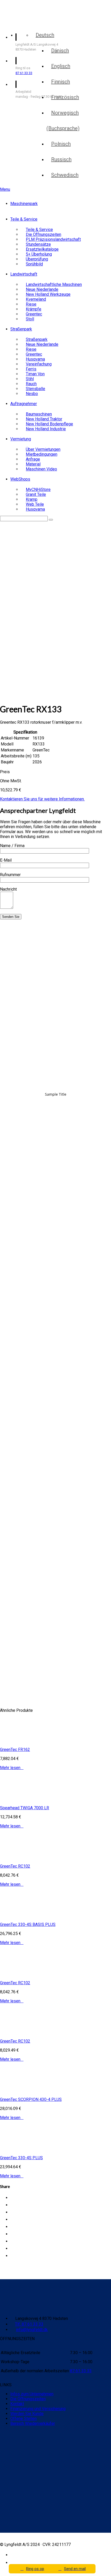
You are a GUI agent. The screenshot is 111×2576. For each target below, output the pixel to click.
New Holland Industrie (46, 429)
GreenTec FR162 (15, 1750)
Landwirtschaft (24, 274)
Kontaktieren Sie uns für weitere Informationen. (42, 799)
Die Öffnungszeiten (28, 2399)
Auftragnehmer (24, 404)
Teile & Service (24, 219)
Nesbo (32, 394)
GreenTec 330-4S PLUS (21, 2158)
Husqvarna (35, 509)
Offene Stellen (23, 2419)
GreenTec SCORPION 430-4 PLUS (31, 2099)
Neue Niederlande (42, 344)
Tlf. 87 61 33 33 (29, 2324)
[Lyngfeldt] (30, 23)
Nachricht (8, 889)
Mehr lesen (12, 1768)
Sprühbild (34, 264)
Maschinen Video (41, 469)
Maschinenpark (24, 204)
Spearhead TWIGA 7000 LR (25, 1808)
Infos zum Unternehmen (32, 2394)
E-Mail (6, 860)
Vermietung (21, 439)
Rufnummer (10, 875)
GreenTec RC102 (15, 1866)
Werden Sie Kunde (27, 2414)
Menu (5, 189)
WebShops (20, 479)
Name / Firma (12, 846)
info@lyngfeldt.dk (32, 2330)
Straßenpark (21, 329)
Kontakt (17, 2404)
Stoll (30, 319)
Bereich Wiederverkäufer (33, 2423)
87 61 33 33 (24, 73)
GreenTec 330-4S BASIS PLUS (28, 1924)
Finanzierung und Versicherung (38, 2409)
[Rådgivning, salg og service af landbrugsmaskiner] (33, 10)
